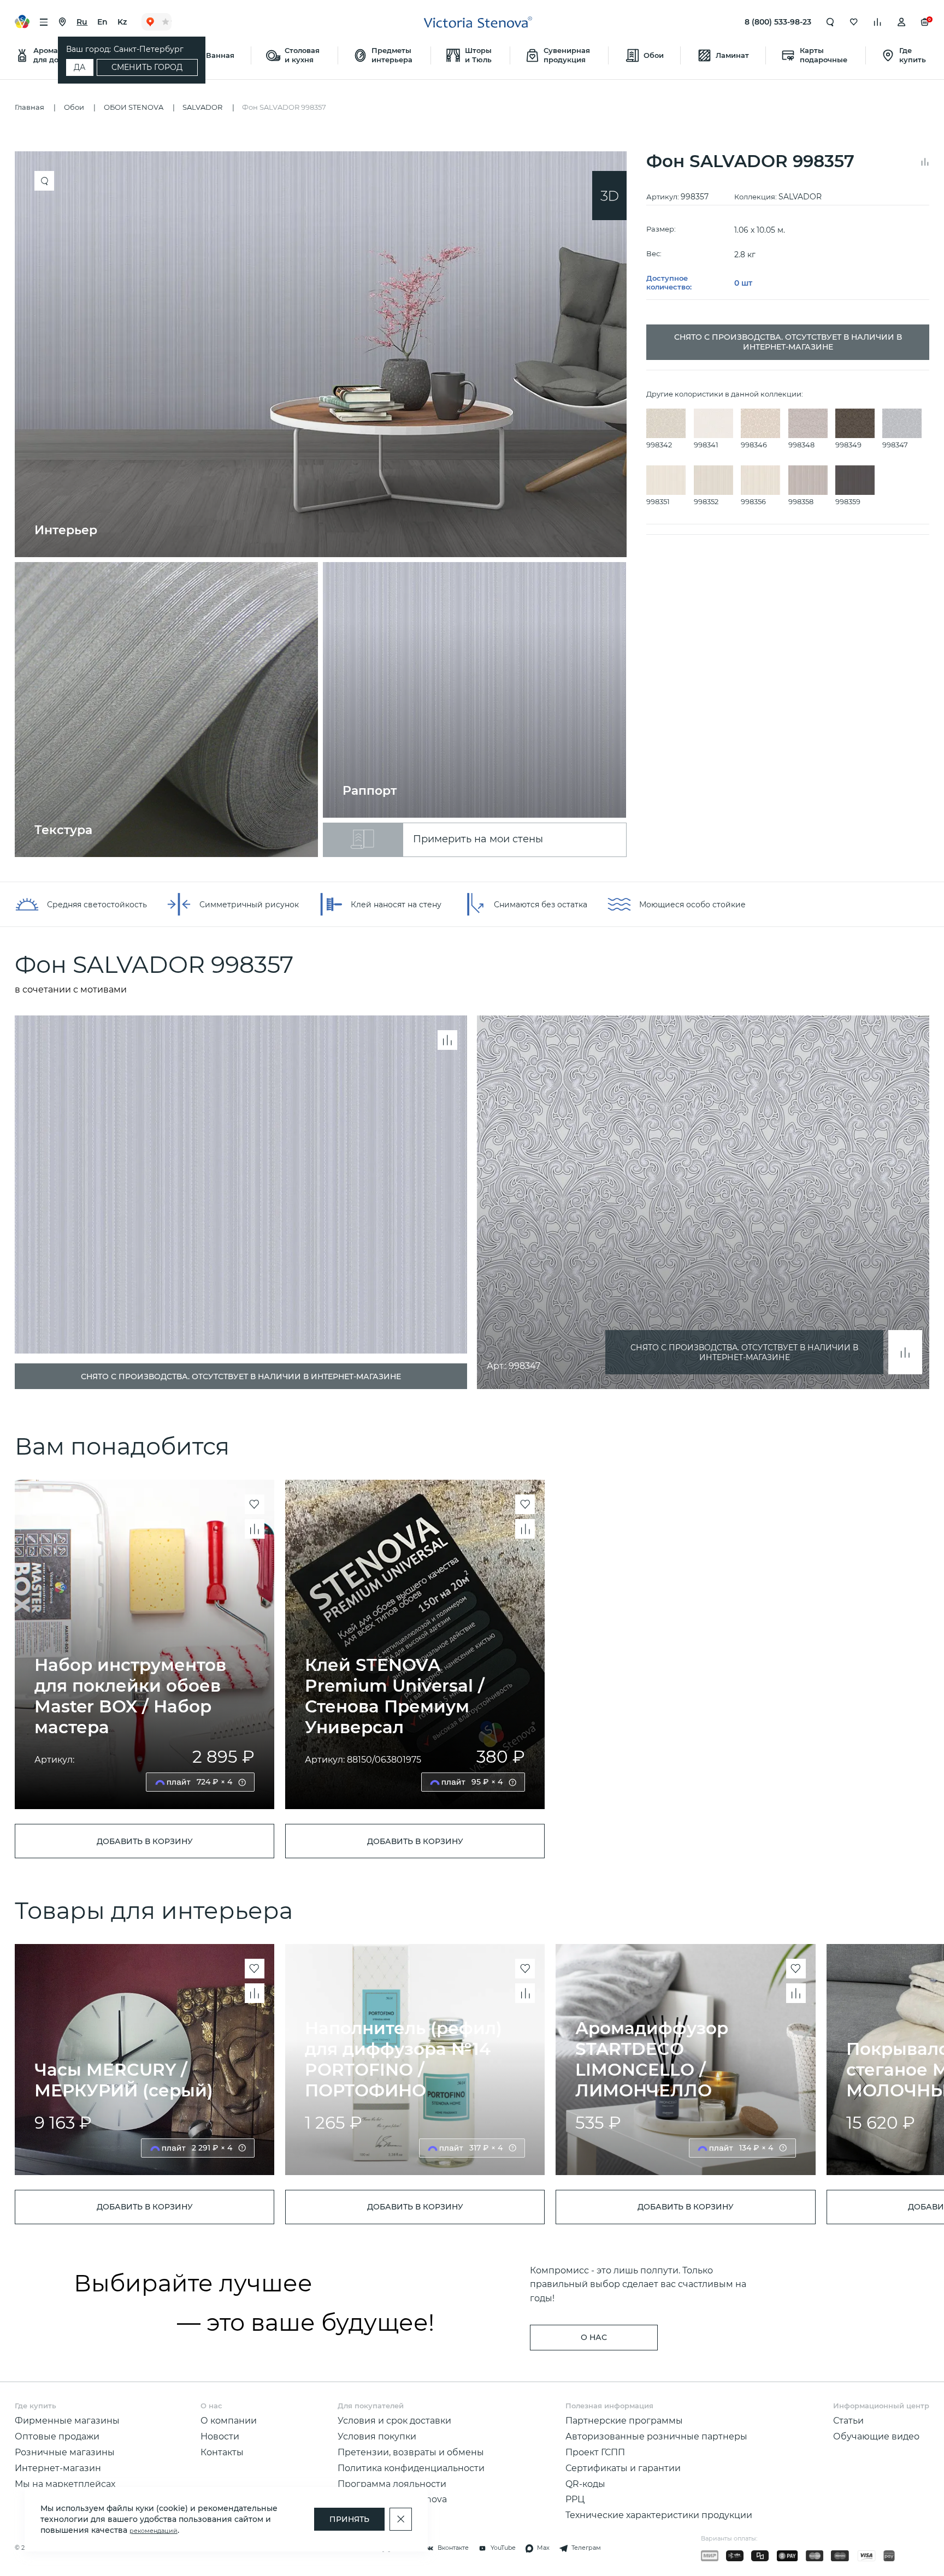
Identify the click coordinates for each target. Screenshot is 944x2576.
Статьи (848, 2420)
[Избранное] (854, 22)
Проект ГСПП (595, 2452)
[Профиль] (901, 22)
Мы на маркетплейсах (65, 2484)
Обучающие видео (876, 2436)
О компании (229, 2420)
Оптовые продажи (57, 2436)
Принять (349, 2519)
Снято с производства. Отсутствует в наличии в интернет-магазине (744, 1352)
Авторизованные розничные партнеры (656, 2436)
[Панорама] (609, 196)
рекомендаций (154, 2531)
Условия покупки (377, 2436)
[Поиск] (830, 22)
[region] (326, 504)
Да (79, 67)
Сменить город (147, 67)
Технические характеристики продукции (659, 2515)
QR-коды (585, 2484)
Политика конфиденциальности (411, 2468)
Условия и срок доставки (394, 2420)
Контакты (222, 2452)
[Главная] (478, 22)
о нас (594, 2337)
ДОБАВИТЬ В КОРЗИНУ (145, 1841)
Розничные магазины (65, 2452)
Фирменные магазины (67, 2420)
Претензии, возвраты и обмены (411, 2452)
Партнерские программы (624, 2420)
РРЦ (575, 2499)
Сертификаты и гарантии (623, 2468)
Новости (220, 2436)
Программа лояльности (392, 2484)
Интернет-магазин (58, 2468)
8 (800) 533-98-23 (778, 22)
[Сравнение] (877, 22)
